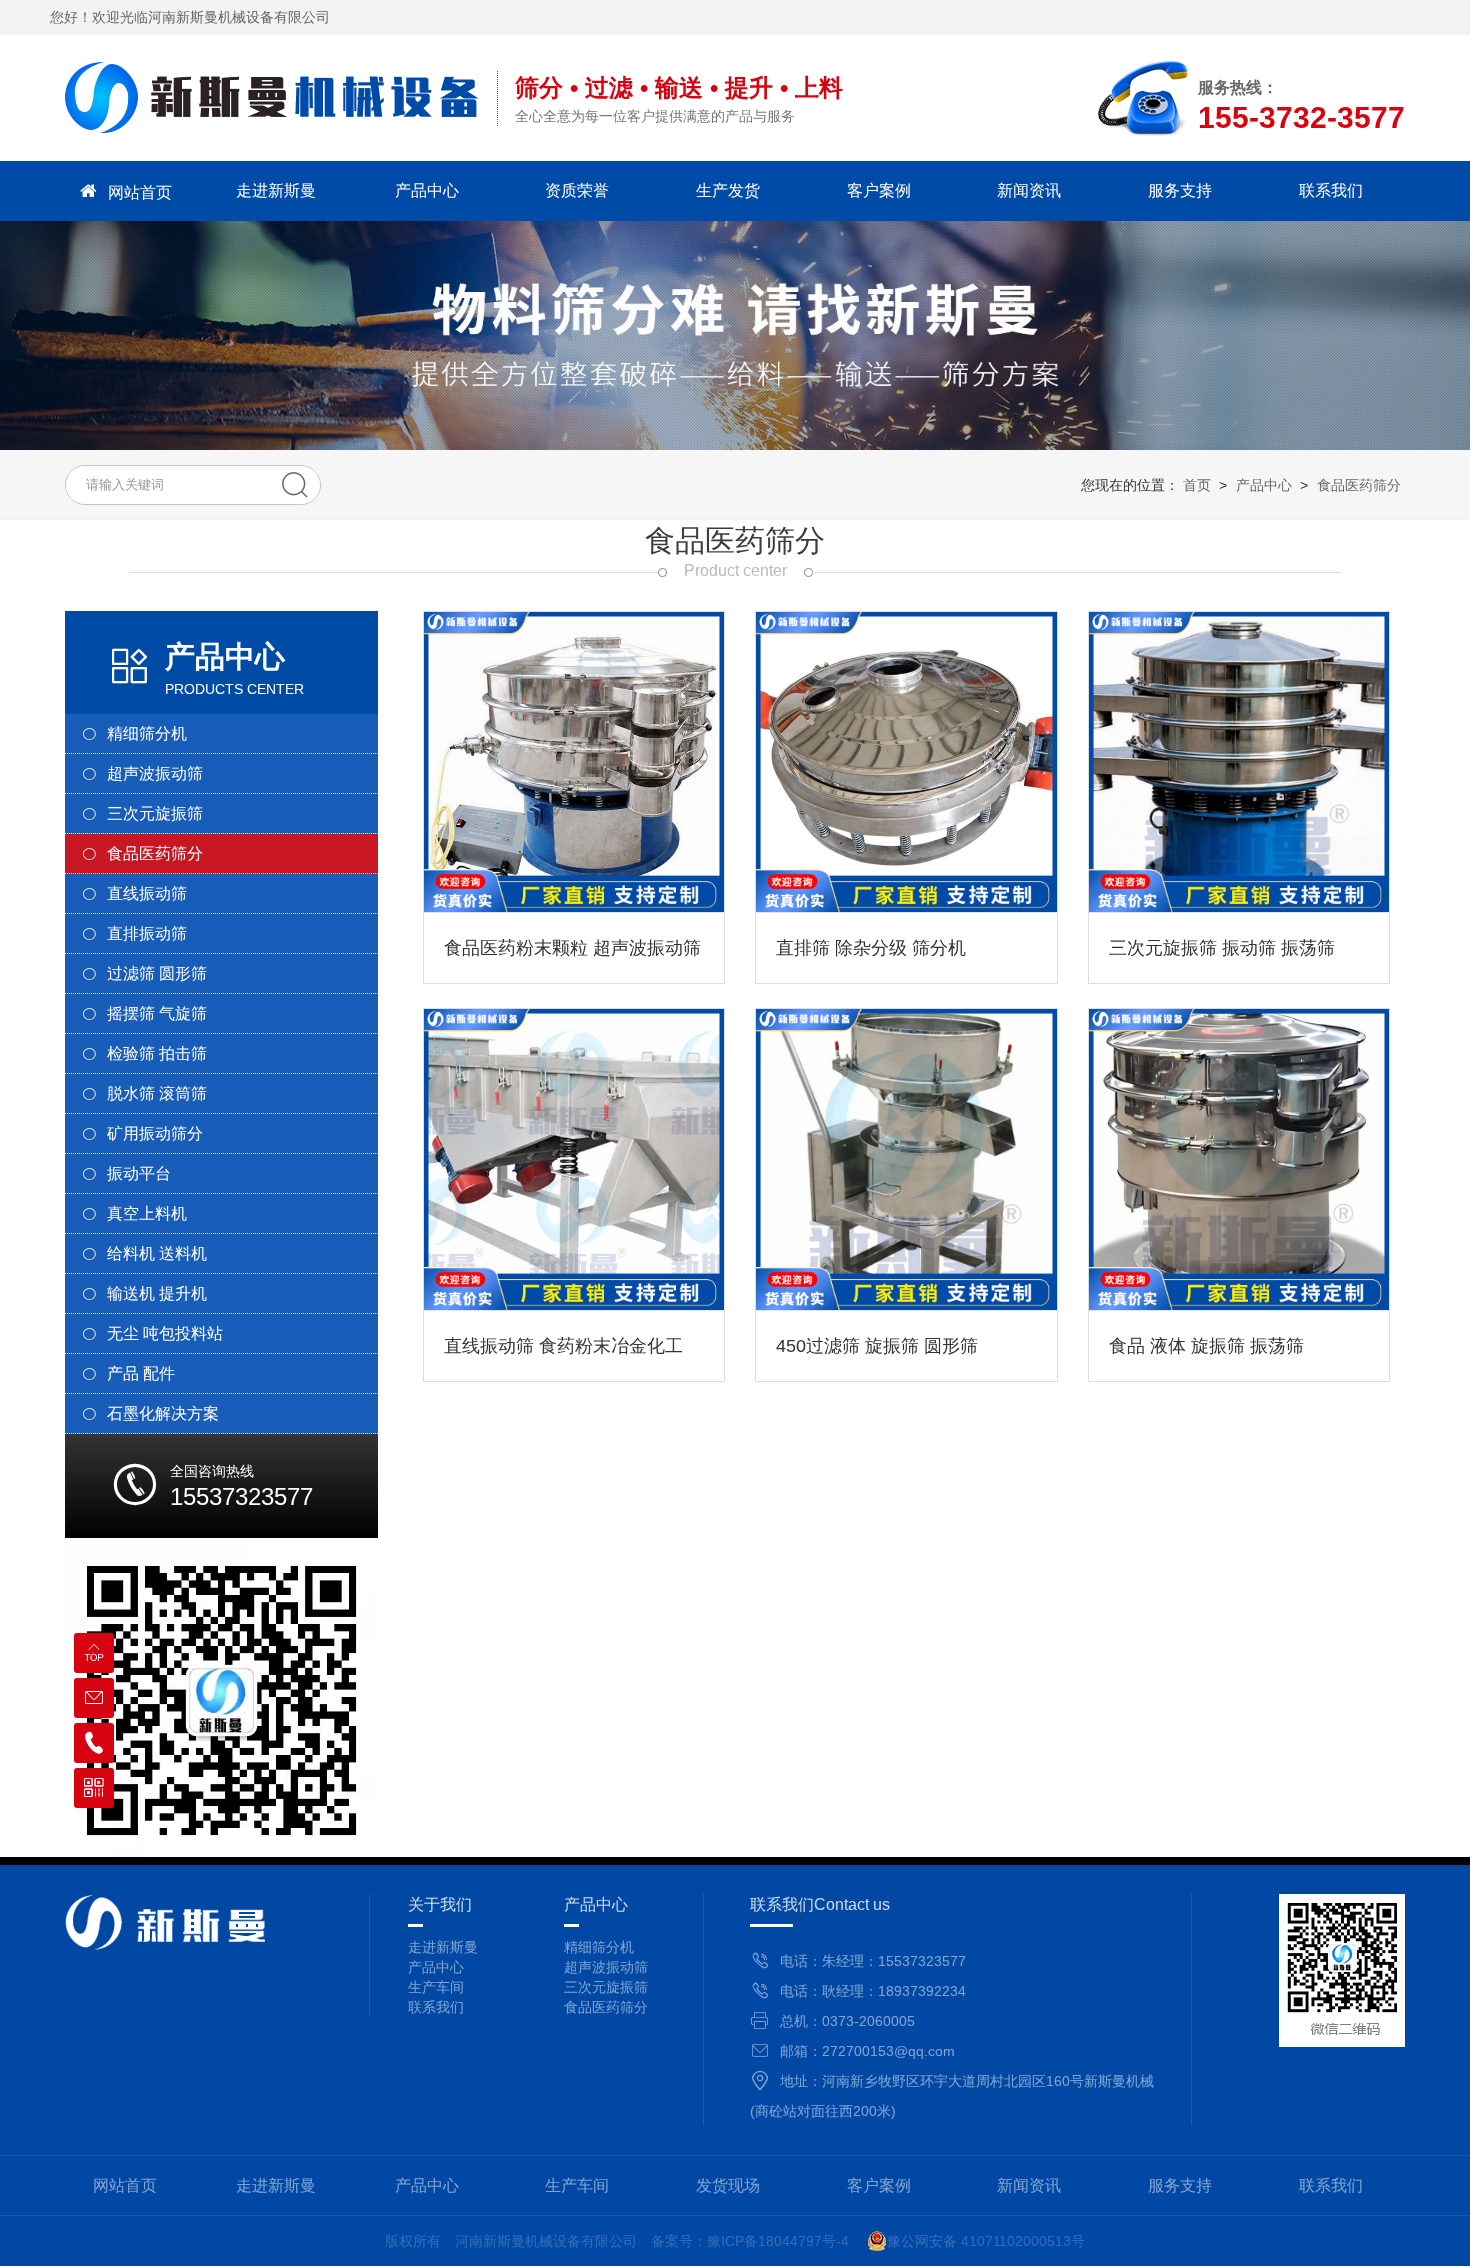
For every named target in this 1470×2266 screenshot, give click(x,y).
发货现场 (728, 2185)
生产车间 (577, 2185)
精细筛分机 (599, 1947)
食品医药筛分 (1359, 485)
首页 (1197, 485)
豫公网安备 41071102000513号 (986, 2241)
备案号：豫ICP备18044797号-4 (750, 2241)
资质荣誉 (577, 190)
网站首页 (140, 192)
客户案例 (879, 190)
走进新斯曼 (276, 190)
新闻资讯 (1029, 190)
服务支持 (1180, 190)
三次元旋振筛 (606, 1987)
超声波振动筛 (606, 1967)
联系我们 (1331, 190)
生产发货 (728, 190)
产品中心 (427, 190)
